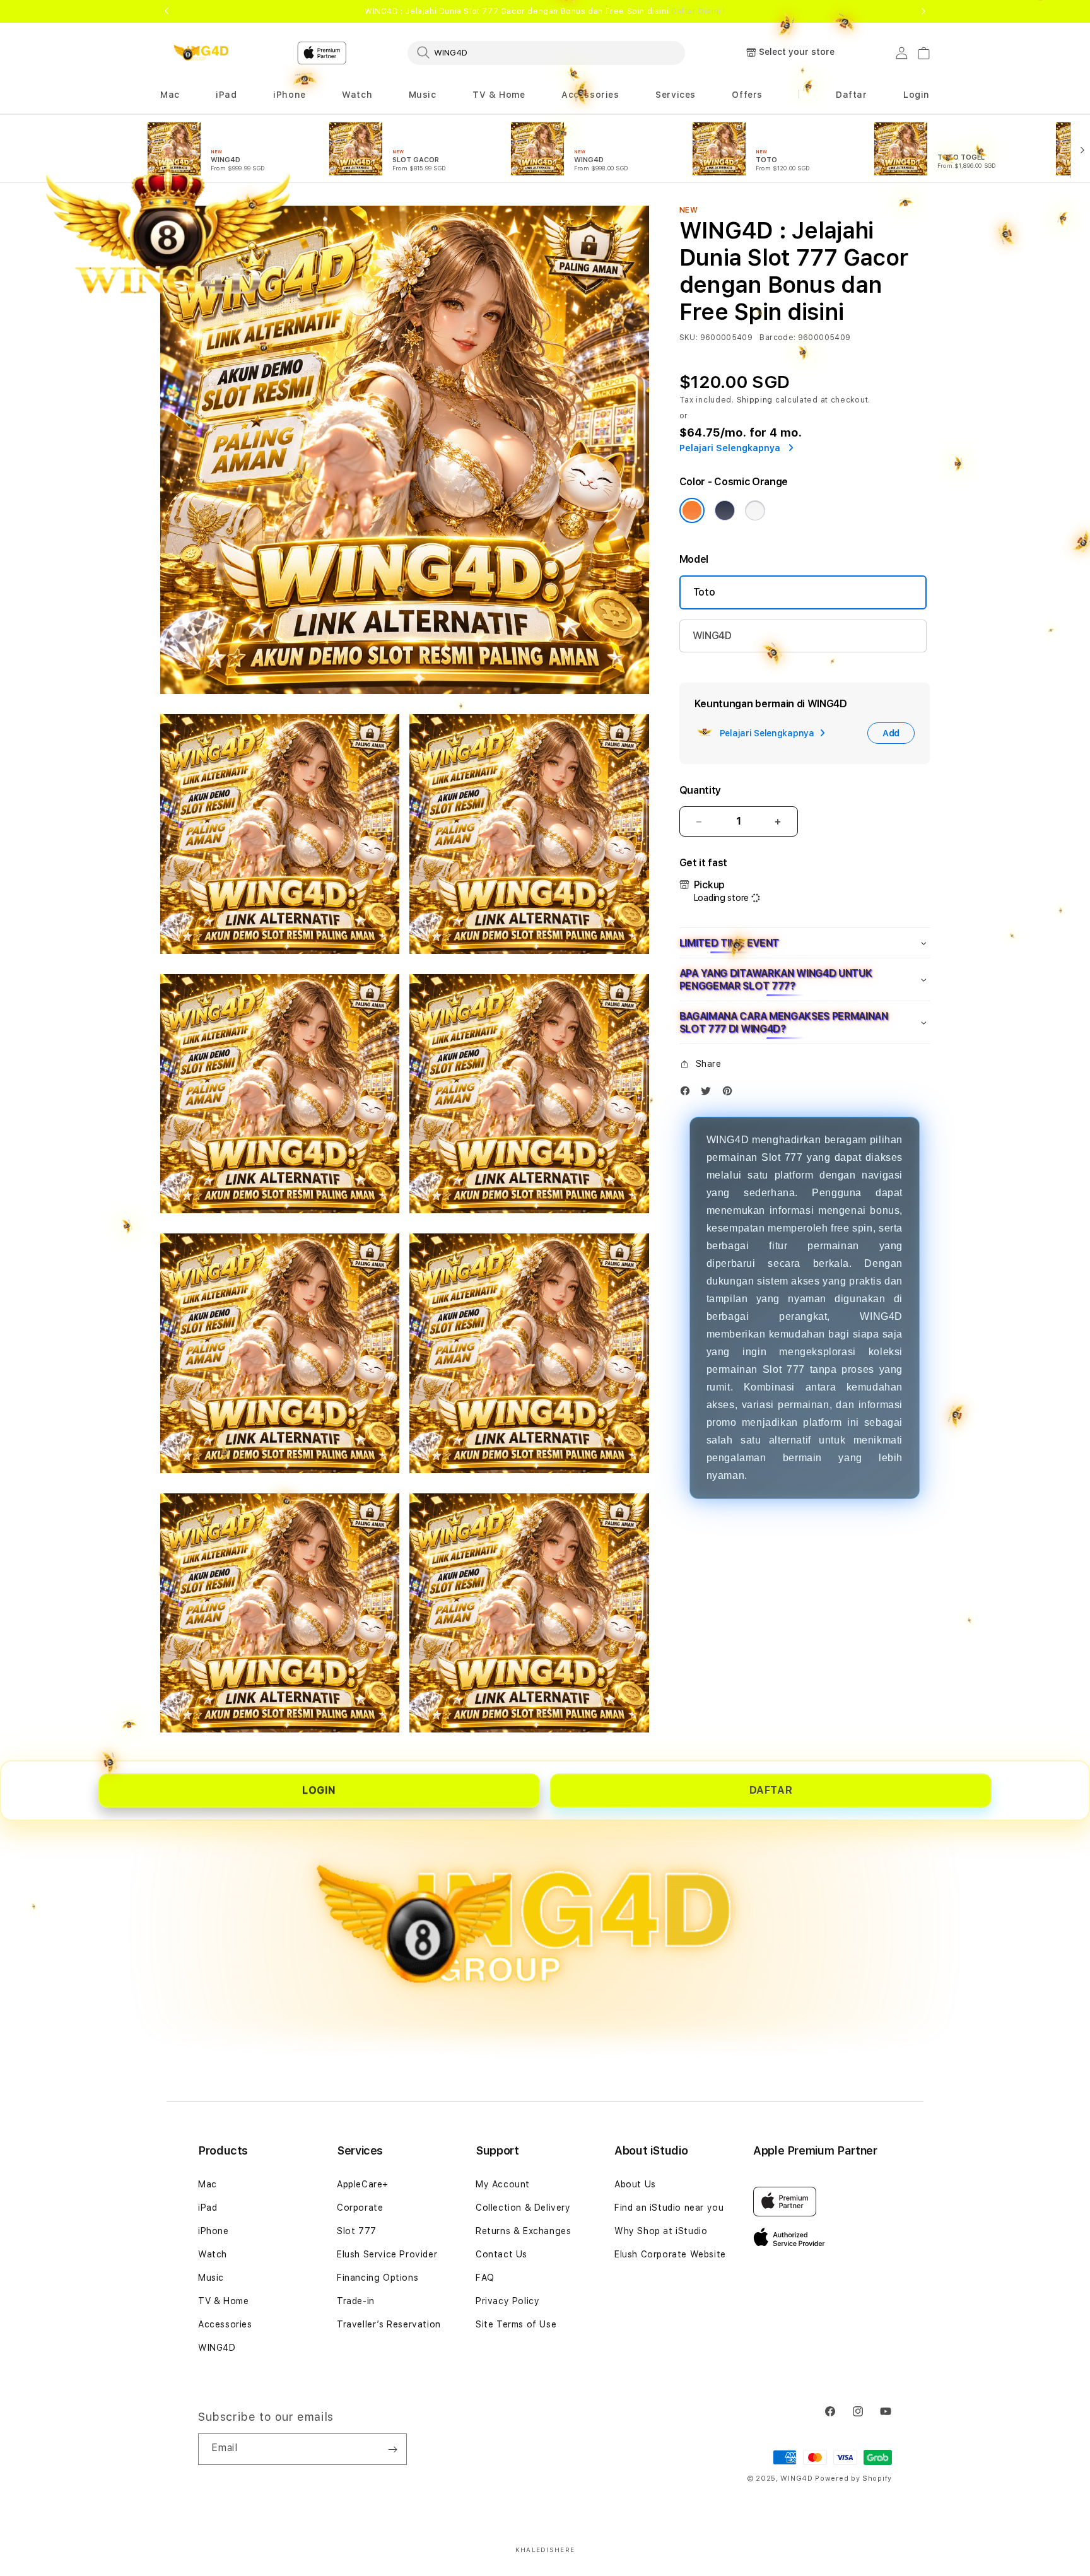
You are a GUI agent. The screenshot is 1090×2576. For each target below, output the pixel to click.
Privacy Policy (507, 2301)
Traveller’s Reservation (389, 2324)
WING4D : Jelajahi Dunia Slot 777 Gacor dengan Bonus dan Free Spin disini (545, 11)
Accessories (225, 2324)
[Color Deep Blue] (725, 510)
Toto (704, 592)
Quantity (700, 790)
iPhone (214, 2231)
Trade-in (356, 2301)
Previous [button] (167, 11)
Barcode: (777, 338)
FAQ (485, 2278)
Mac (208, 2184)
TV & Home (223, 2301)
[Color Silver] (755, 510)
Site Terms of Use (516, 2324)
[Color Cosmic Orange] (692, 510)
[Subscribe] (392, 2449)
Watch (213, 2254)
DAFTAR (771, 1790)
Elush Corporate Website (670, 2254)
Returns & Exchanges (523, 2231)
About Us (635, 2184)
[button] (357, 95)
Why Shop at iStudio (661, 2231)
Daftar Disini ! (698, 11)
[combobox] (546, 52)
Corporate (360, 2208)
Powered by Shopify (853, 2479)
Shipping (755, 400)
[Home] (204, 53)
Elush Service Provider (387, 2254)
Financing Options (378, 2278)
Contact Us (501, 2254)
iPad (208, 2208)
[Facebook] (688, 1094)
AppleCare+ (363, 2184)
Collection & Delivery (523, 2208)
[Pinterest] (730, 1094)
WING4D (712, 636)
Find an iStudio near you (669, 2208)
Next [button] (923, 11)
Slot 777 (357, 2231)
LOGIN (319, 1790)
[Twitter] (709, 1094)
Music (211, 2278)
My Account (503, 2184)
